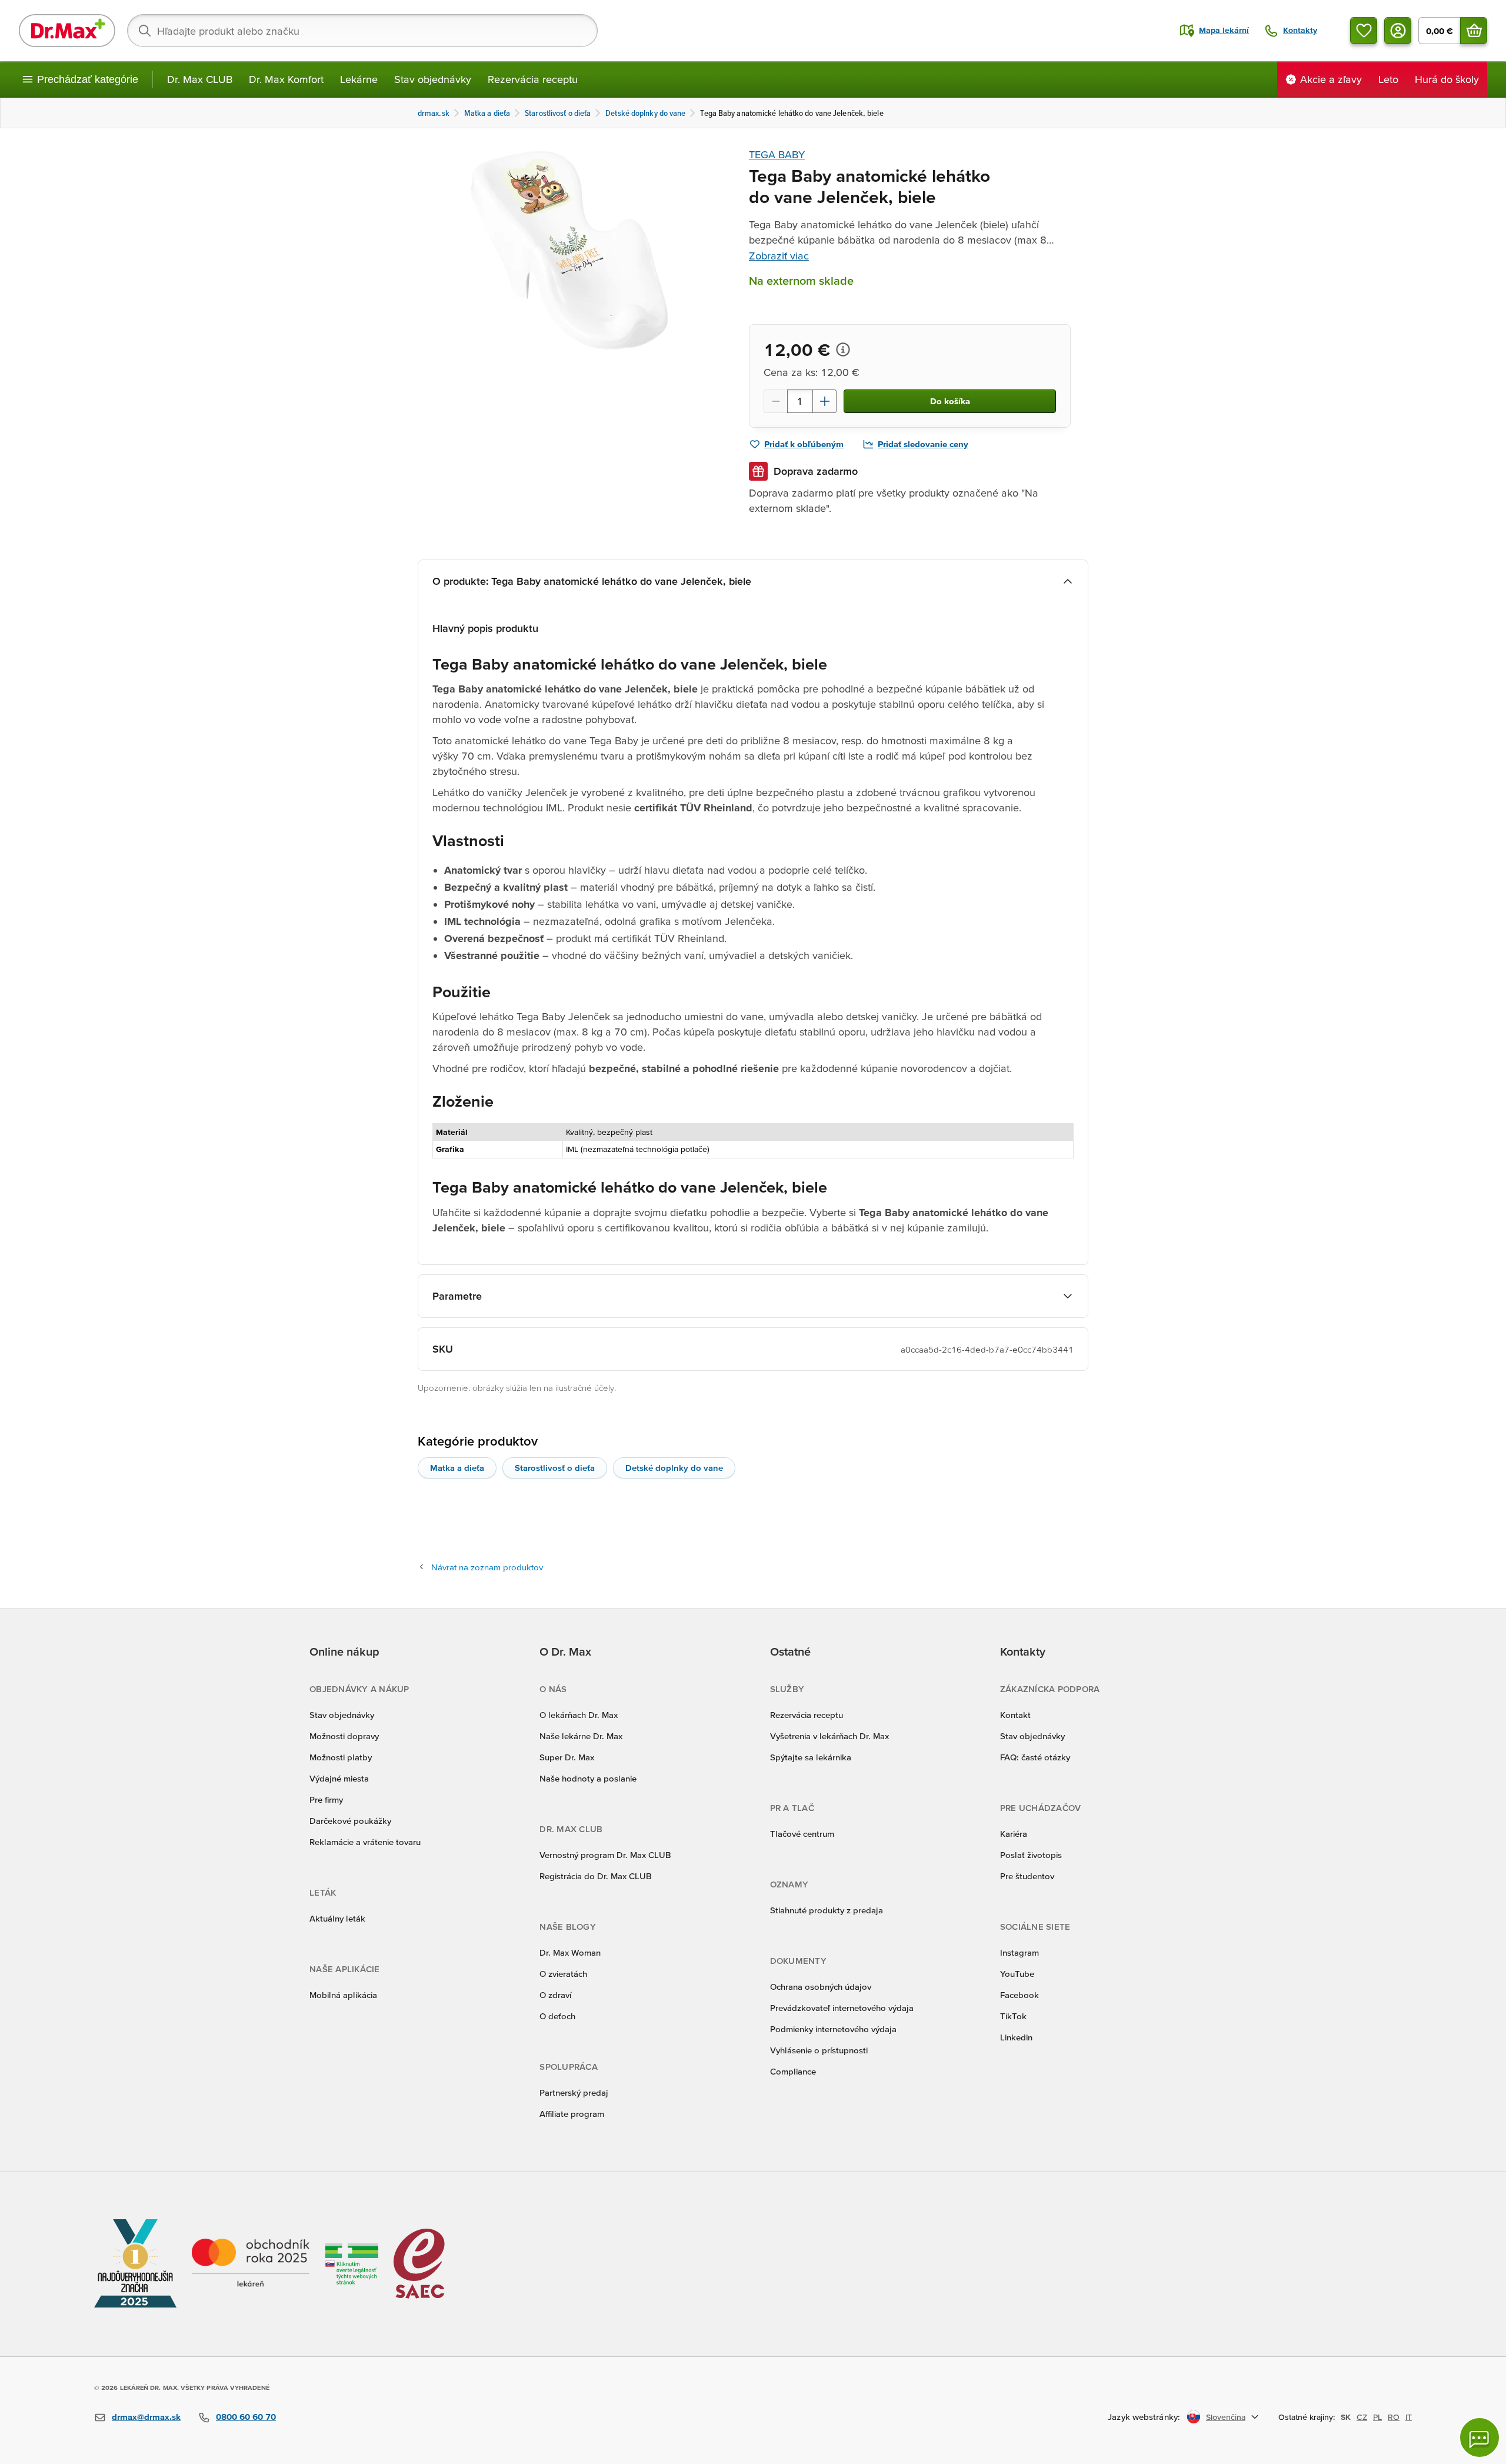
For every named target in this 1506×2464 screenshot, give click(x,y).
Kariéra (1014, 1834)
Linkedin (1016, 2037)
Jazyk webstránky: (1144, 2417)
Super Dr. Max (567, 1757)
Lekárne (359, 79)
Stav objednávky (433, 79)
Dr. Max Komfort (286, 79)
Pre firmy (326, 1799)
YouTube (1017, 1974)
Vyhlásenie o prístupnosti (819, 2050)
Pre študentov (1027, 1876)
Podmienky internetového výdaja (833, 2029)
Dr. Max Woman (570, 1952)
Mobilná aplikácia (343, 1995)
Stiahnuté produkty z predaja (827, 1910)
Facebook (1019, 1995)
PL (1377, 2417)
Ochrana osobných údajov (821, 1987)
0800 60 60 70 (246, 2417)
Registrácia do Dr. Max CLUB (596, 1876)
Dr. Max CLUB (200, 79)
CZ (1362, 2417)
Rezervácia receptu (533, 79)
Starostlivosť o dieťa (555, 1468)
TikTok (1013, 2016)
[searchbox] (362, 31)
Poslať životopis (1031, 1855)
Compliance (793, 2071)
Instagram (1019, 1952)
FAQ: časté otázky (1035, 1757)
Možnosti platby (341, 1757)
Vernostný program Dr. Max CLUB (605, 1855)
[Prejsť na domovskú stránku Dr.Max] (67, 31)
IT (1409, 2417)
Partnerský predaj (574, 2092)
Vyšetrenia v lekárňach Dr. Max (829, 1736)
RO (1394, 2417)
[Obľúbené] (1364, 31)
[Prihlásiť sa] (1398, 31)
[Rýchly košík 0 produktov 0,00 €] (1474, 31)
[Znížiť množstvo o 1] (775, 401)
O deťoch (557, 2016)
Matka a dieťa (457, 1468)
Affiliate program (572, 2114)
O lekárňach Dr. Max (579, 1715)
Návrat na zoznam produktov (487, 1567)
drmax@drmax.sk (146, 2417)
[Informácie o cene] (843, 349)
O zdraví (555, 1995)
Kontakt (1015, 1715)
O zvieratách (563, 1974)
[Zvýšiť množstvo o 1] (825, 401)
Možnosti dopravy (344, 1736)
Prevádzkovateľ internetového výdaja (842, 2008)
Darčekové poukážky (350, 1821)
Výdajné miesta (339, 1778)
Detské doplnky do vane (674, 1468)
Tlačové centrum (802, 1834)
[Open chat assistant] (1480, 2438)
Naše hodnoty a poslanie (588, 1778)
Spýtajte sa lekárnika (811, 1757)
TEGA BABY (777, 154)
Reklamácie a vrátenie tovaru (365, 1842)
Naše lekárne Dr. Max (581, 1736)
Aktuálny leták (337, 1918)
